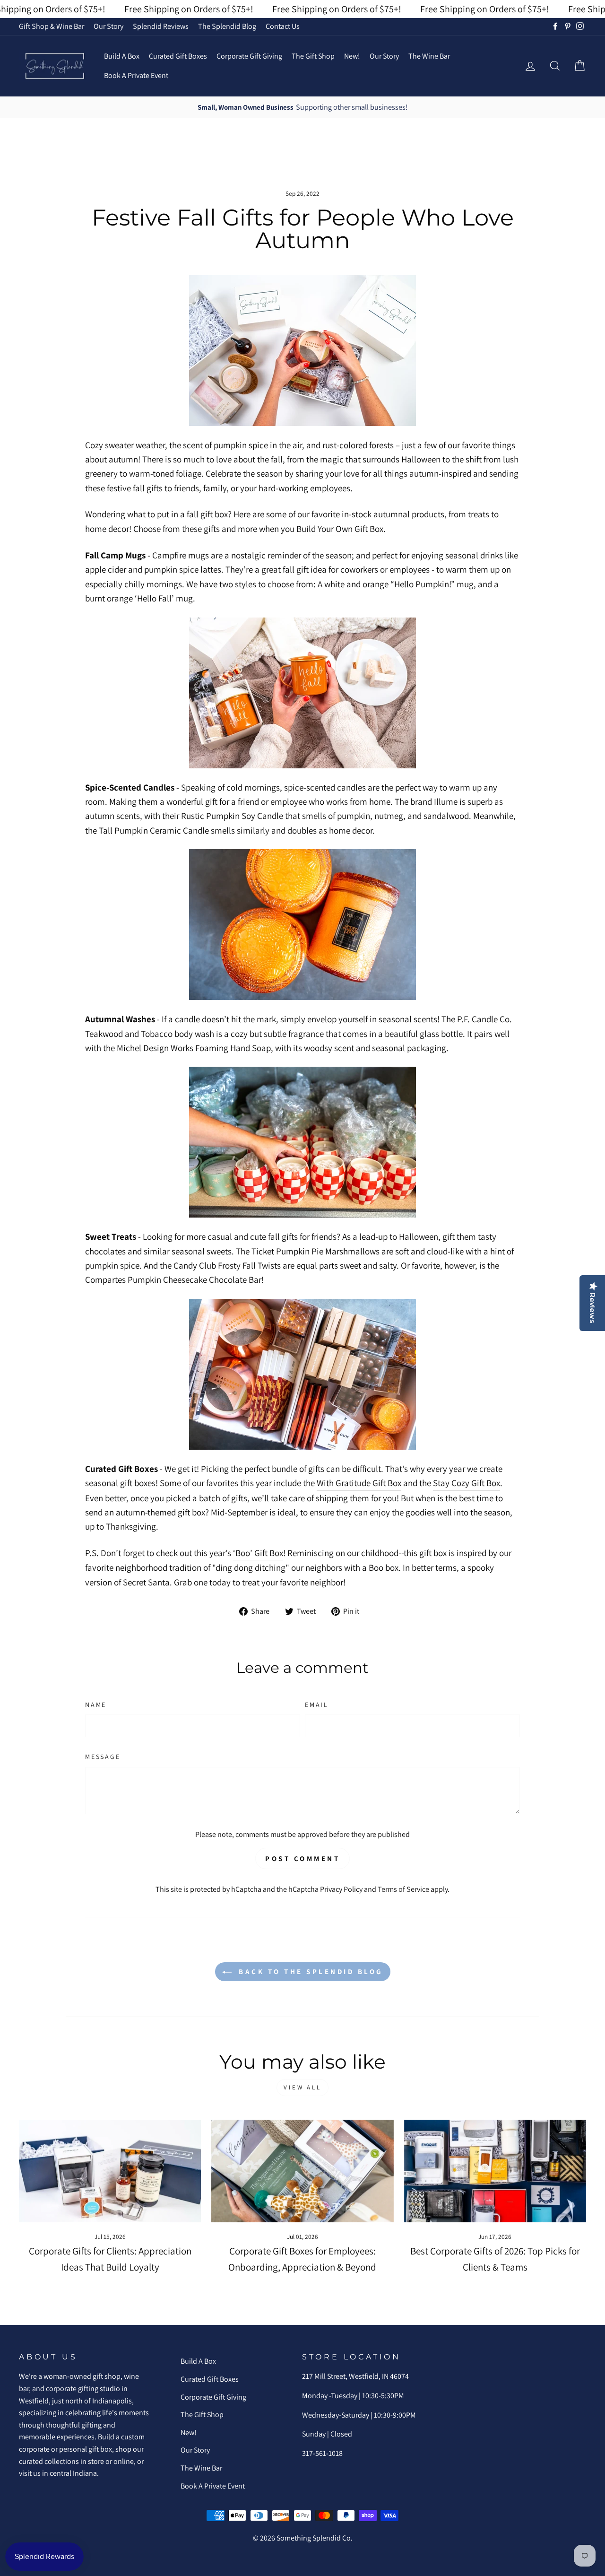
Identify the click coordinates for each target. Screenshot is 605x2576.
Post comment (302, 1858)
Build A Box (122, 56)
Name (96, 1705)
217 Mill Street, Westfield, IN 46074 (355, 2376)
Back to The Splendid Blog (309, 1971)
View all (302, 2087)
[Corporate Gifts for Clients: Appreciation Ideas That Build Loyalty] (110, 2171)
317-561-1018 (322, 2453)
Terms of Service (403, 1889)
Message (103, 1757)
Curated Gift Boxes (178, 56)
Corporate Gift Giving (249, 56)
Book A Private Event (136, 75)
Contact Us (283, 26)
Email (317, 1705)
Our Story (108, 26)
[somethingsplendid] (54, 66)
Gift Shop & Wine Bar (52, 26)
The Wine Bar (429, 56)
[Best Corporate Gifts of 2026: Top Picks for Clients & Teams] (495, 2171)
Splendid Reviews (161, 26)
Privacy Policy (341, 1889)
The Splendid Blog (227, 26)
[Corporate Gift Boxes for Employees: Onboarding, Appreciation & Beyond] (302, 2171)
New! (352, 56)
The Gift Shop (313, 56)
